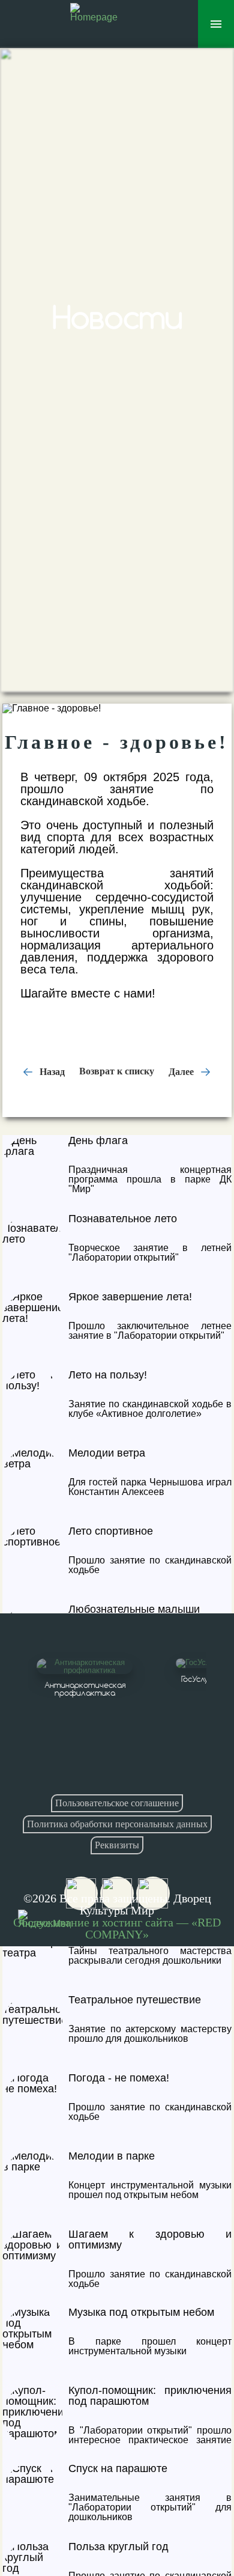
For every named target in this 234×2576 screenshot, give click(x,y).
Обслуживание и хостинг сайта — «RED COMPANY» (117, 1928)
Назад (51, 1071)
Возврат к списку (117, 1071)
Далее (182, 1071)
